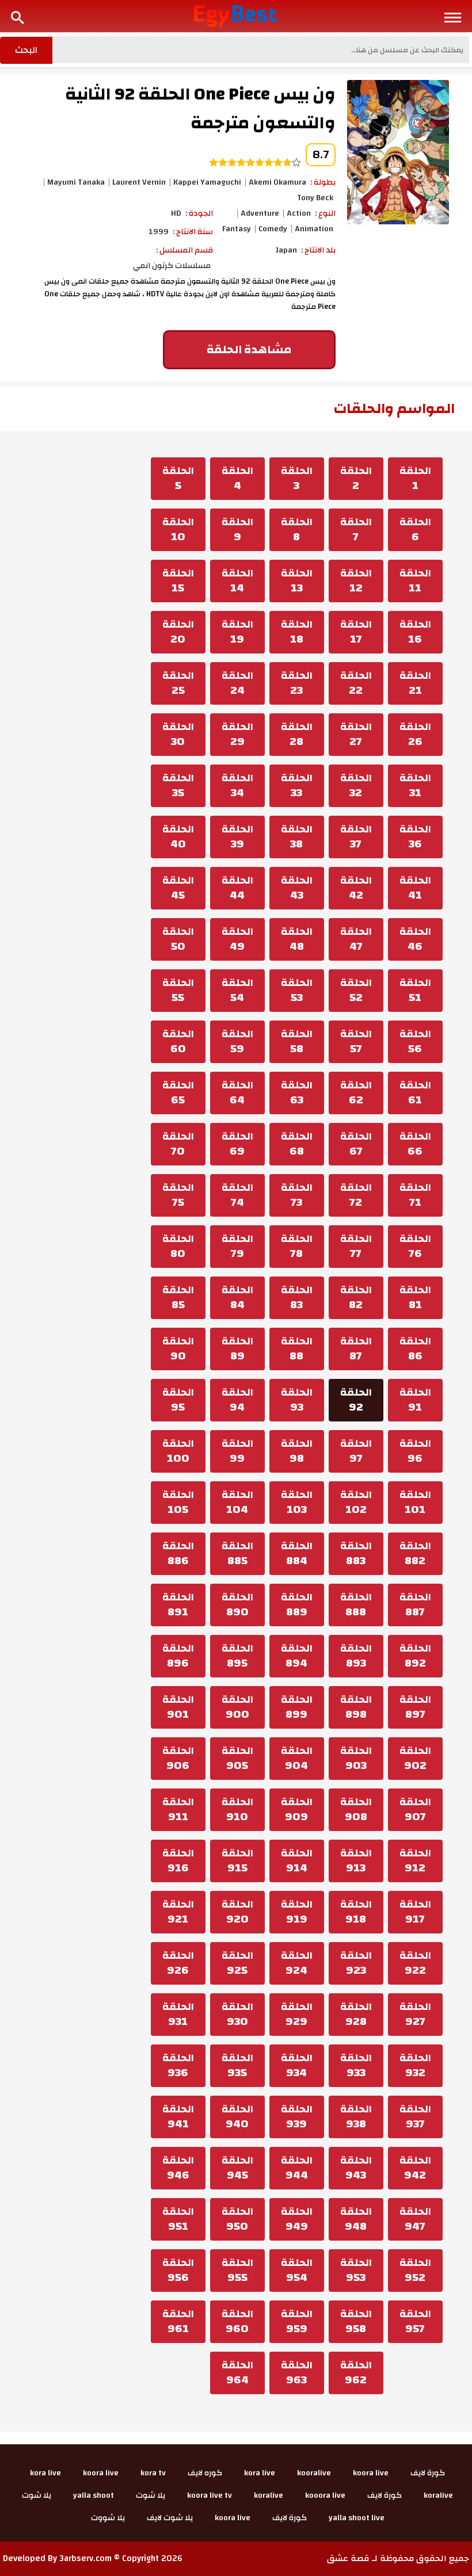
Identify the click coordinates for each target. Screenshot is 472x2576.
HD (176, 213)
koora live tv (210, 2495)
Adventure (260, 213)
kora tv (153, 2473)
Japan (286, 250)
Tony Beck (315, 198)
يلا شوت (151, 2495)
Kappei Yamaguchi (207, 182)
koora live (371, 2473)
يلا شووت (108, 2518)
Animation (314, 229)
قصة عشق (348, 2558)
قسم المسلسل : (184, 250)
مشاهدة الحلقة (249, 349)
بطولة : (323, 182)
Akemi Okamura (277, 182)
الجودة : (199, 213)
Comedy (273, 229)
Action (299, 213)
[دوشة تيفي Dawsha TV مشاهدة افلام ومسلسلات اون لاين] (236, 16)
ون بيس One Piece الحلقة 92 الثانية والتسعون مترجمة (200, 108)
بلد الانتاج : (318, 250)
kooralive (314, 2473)
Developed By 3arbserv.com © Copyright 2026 (93, 2558)
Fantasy (237, 229)
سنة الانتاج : (193, 232)
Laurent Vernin (139, 182)
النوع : (325, 213)
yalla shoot (94, 2495)
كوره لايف (205, 2473)
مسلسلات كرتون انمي (172, 266)
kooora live (325, 2495)
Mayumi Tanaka (76, 182)
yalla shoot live (357, 2518)
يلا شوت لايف (170, 2518)
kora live (260, 2473)
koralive (438, 2495)
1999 (159, 232)
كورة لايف (428, 2473)
